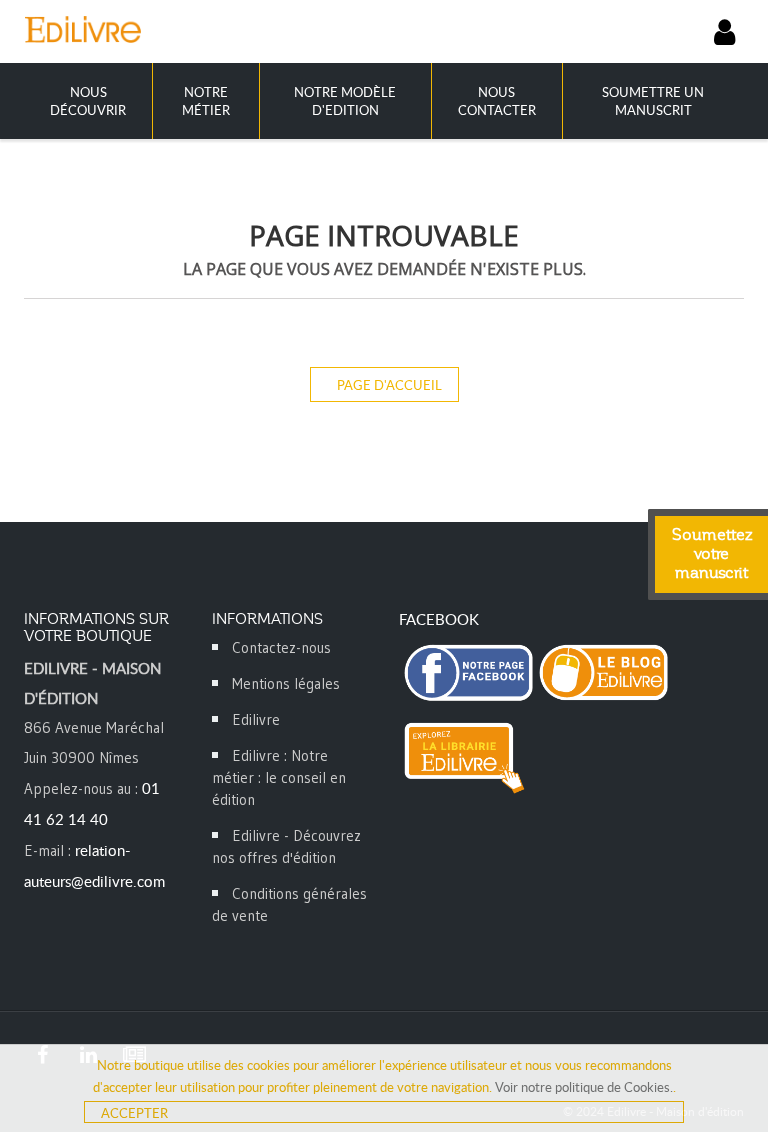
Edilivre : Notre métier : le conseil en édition (279, 777)
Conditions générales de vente (289, 904)
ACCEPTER (134, 1113)
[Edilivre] (204, 29)
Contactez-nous (281, 647)
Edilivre (256, 719)
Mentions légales (286, 683)
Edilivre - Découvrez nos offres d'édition (286, 846)
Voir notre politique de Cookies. (584, 1087)
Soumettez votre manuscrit (712, 554)
